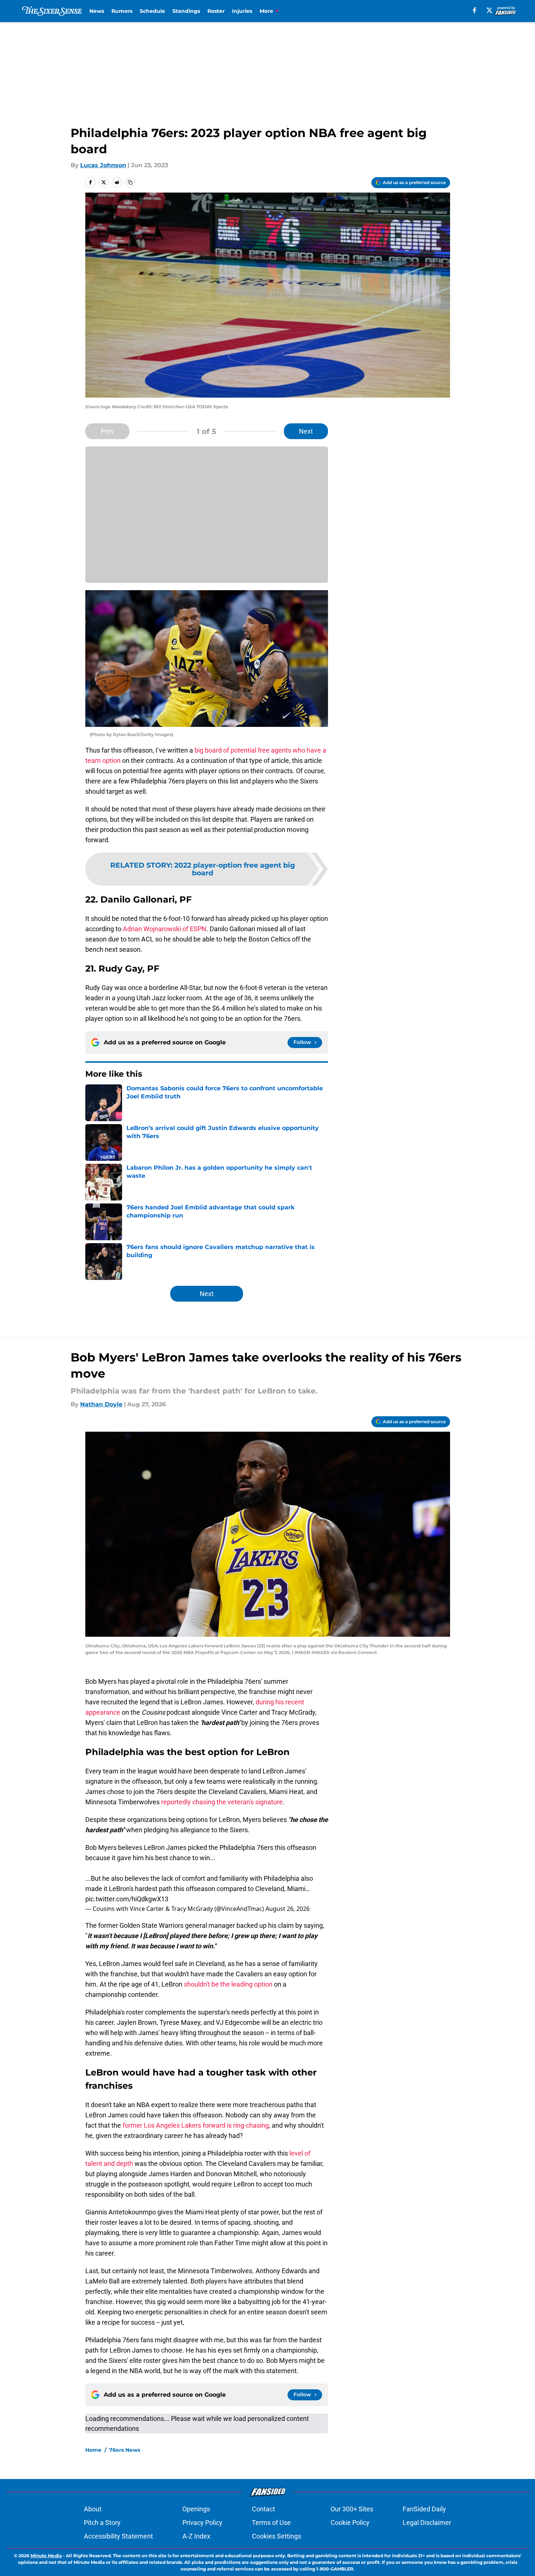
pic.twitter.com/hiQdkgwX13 (127, 1899)
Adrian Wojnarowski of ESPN (165, 929)
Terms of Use (271, 2523)
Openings (196, 2509)
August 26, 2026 (288, 1909)
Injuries (242, 11)
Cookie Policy (350, 2523)
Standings (186, 11)
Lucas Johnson (103, 165)
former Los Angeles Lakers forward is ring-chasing (196, 2125)
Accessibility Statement (118, 2536)
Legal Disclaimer (427, 2523)
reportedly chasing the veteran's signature (222, 1802)
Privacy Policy (202, 2523)
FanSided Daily (424, 2509)
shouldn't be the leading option (228, 1984)
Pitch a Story (102, 2523)
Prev (107, 431)
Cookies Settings (277, 2536)
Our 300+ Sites (352, 2509)
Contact (263, 2509)
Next (306, 431)
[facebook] (475, 10)
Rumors (122, 11)
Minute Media (46, 2556)
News (97, 11)
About (93, 2509)
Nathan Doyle (101, 1404)
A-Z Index (196, 2536)
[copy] (130, 182)
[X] (489, 10)
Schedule (152, 11)
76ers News (125, 2450)
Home (93, 2450)
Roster (216, 11)
